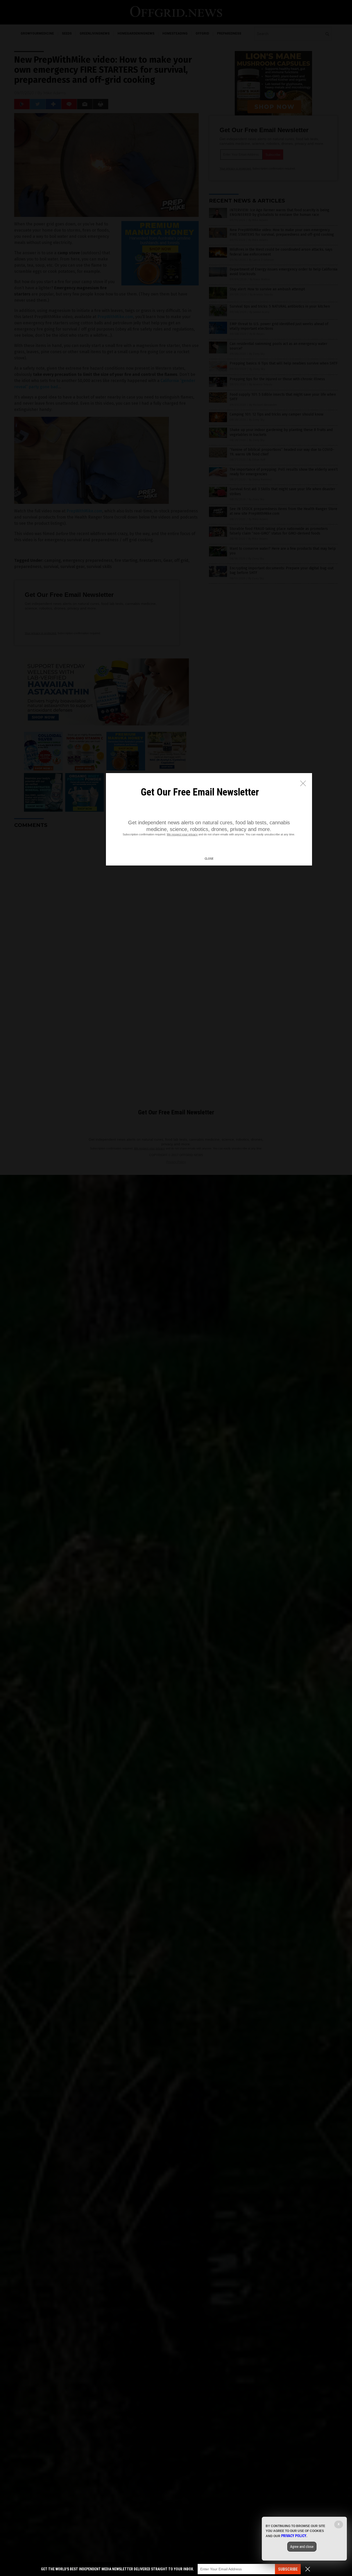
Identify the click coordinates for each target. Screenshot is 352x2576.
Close (209, 859)
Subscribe (288, 2569)
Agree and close (302, 2547)
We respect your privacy (182, 834)
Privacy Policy (294, 2536)
